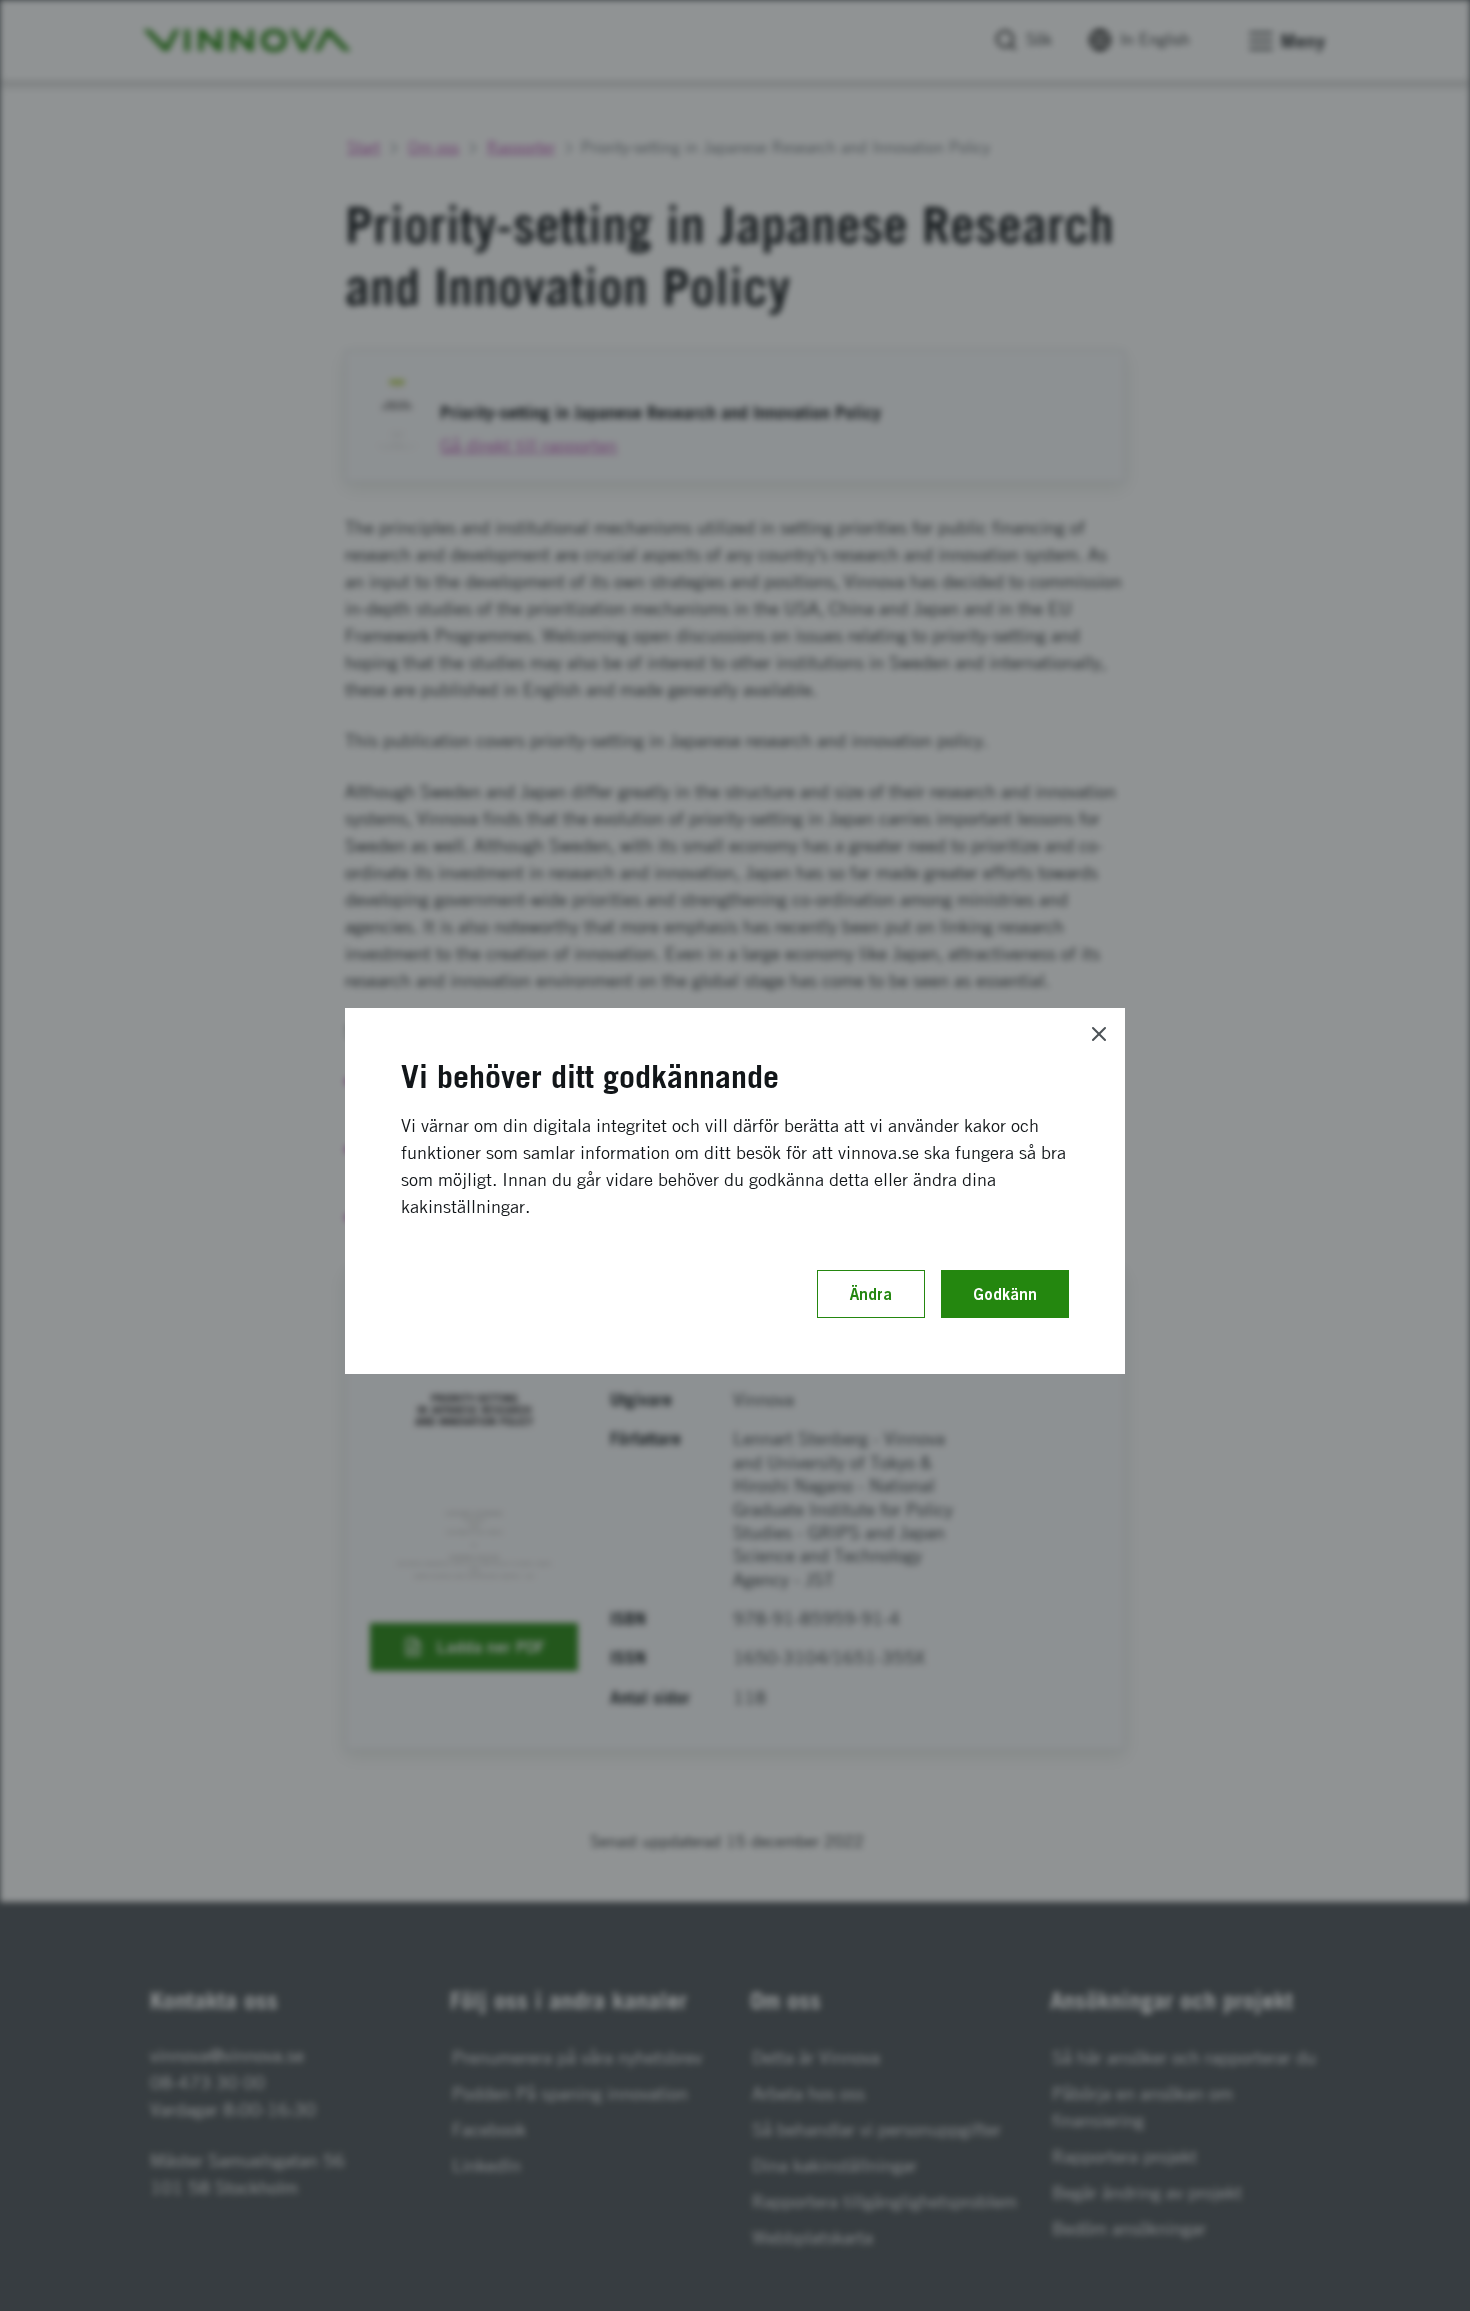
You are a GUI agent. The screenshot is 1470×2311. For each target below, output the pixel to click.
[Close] (1099, 1034)
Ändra (871, 1294)
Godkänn (1005, 1294)
